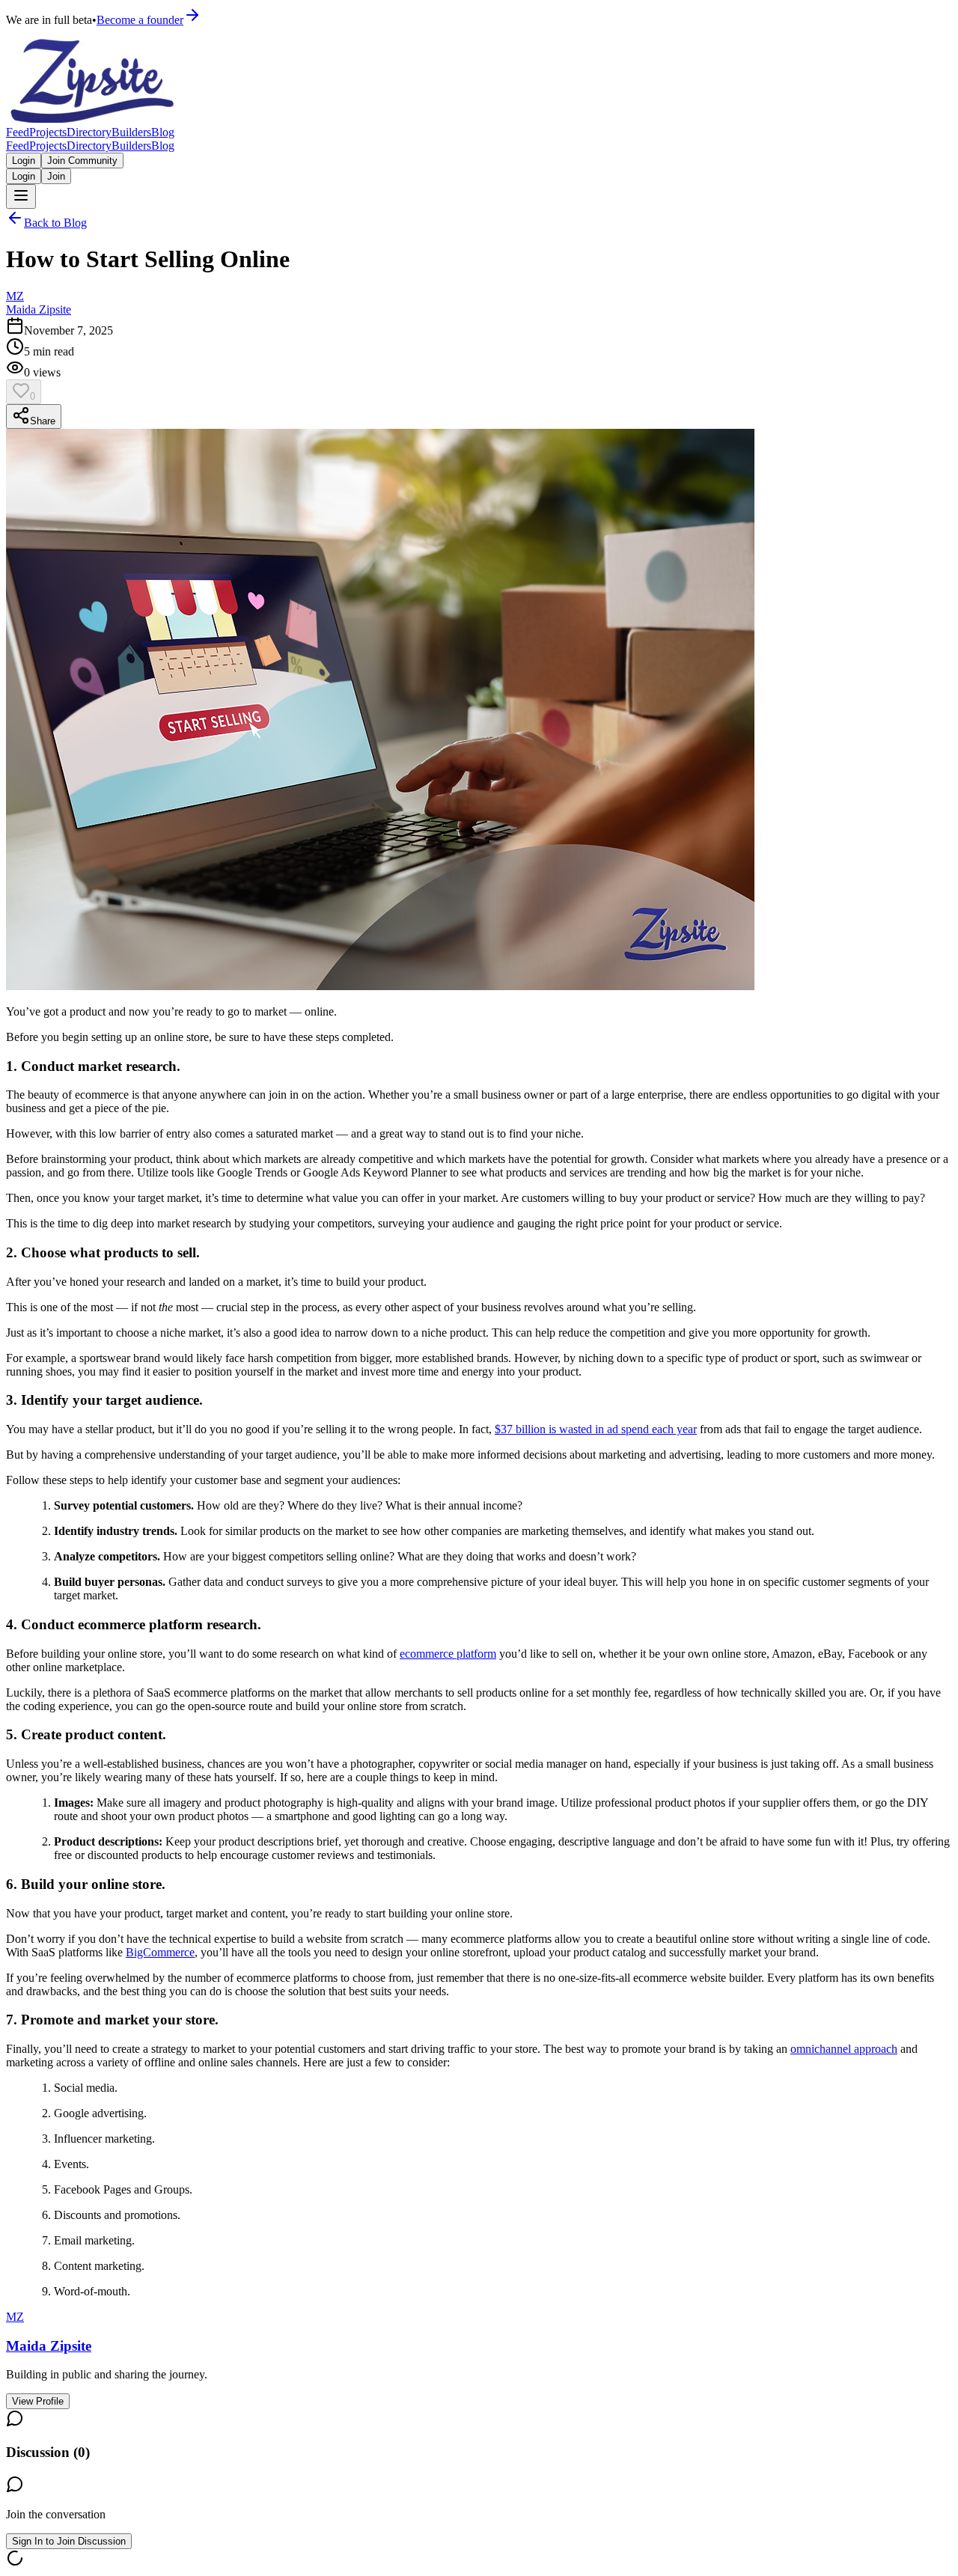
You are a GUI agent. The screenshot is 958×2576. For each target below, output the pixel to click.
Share (43, 421)
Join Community (82, 161)
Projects (48, 132)
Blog (163, 132)
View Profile (38, 2401)
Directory (89, 132)
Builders (131, 132)
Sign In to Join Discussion (69, 2541)
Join (56, 176)
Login (24, 161)
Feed (18, 132)
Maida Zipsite (39, 309)
